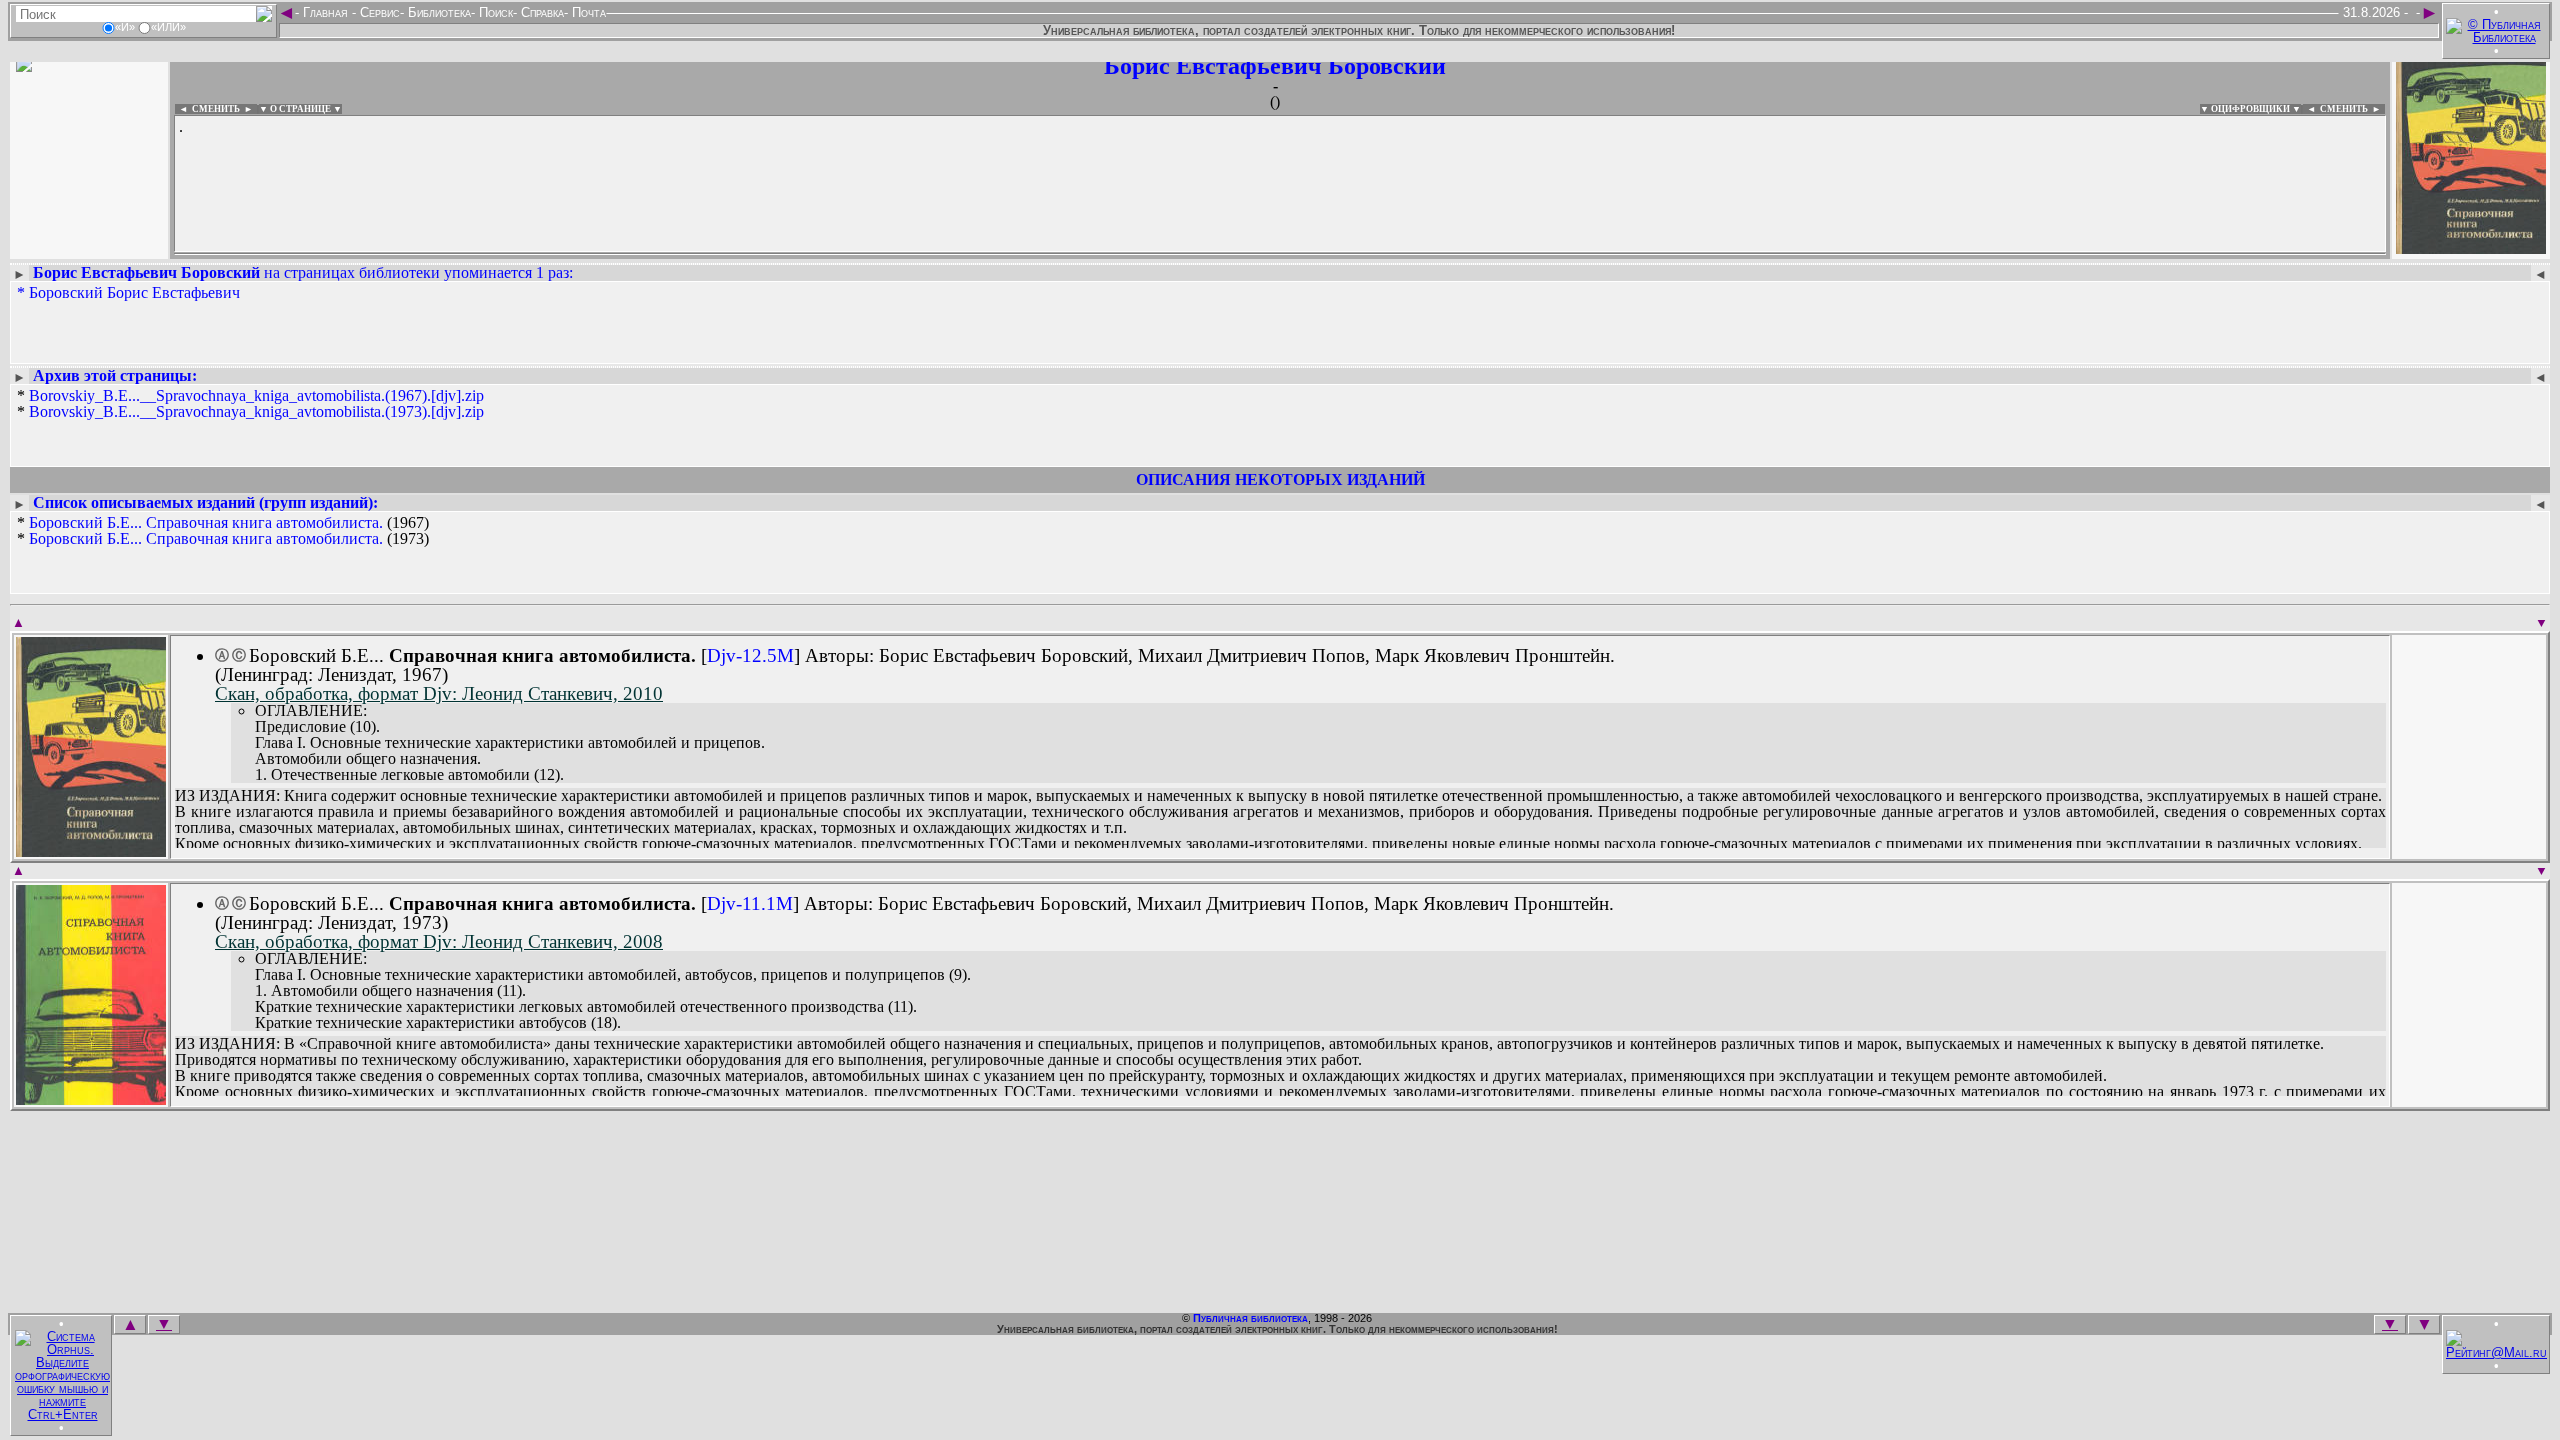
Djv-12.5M (750, 655)
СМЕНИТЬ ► (2352, 109)
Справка (540, 12)
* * (250, 404)
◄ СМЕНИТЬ (207, 109)
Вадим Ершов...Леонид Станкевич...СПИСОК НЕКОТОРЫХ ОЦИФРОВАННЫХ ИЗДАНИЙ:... (659, 254)
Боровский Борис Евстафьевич (134, 292)
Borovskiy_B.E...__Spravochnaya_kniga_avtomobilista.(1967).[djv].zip (256, 395)
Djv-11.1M (750, 903)
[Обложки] (2471, 247)
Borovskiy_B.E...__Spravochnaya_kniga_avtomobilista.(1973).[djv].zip (256, 411)
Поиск (494, 12)
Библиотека (437, 12)
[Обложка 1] (91, 850)
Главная (325, 12)
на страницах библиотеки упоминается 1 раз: (303, 272)
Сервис (378, 12)
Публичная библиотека (1250, 1318)
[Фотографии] (89, 247)
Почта (587, 12)
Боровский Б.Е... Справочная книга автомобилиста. (206, 522)
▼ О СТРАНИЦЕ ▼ (300, 109)
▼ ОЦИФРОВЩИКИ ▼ (2250, 109)
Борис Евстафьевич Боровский (1275, 66)
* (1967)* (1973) (223, 531)
